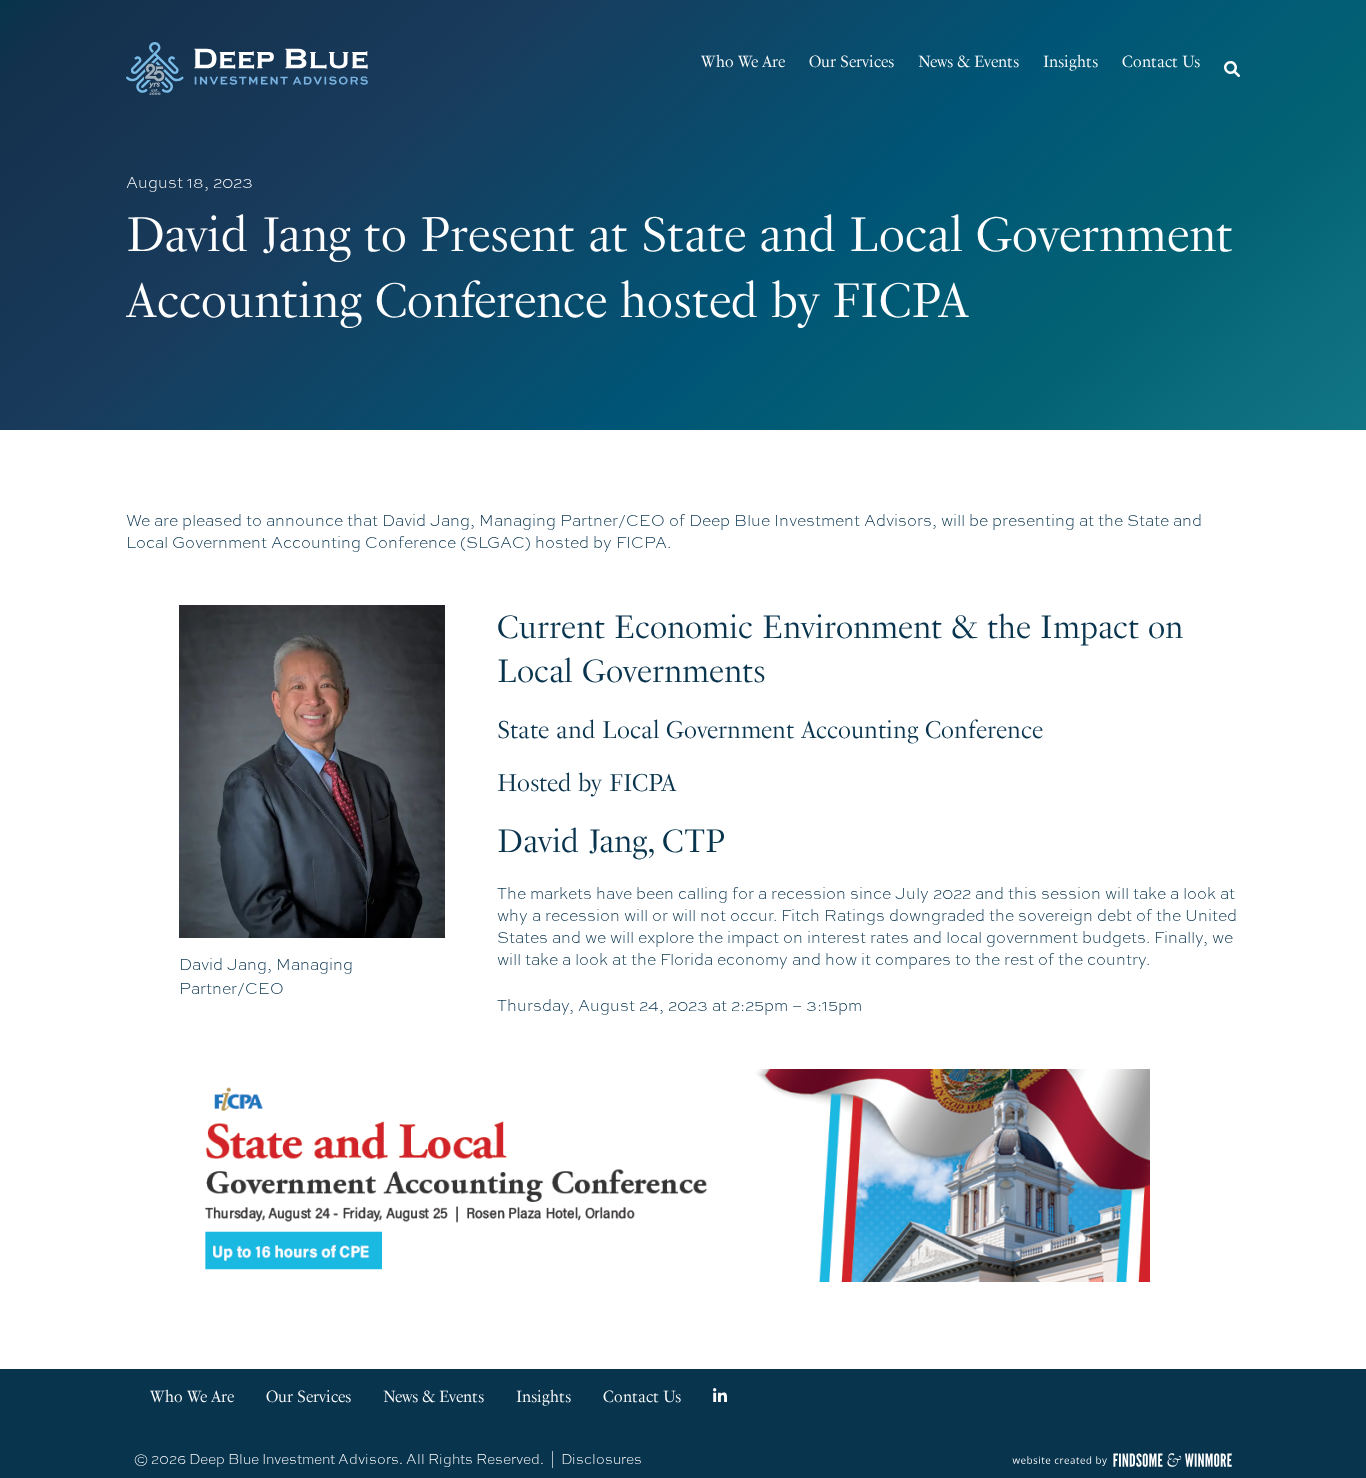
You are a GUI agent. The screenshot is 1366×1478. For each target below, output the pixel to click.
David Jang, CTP (611, 841)
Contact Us (1161, 61)
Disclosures (601, 1459)
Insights (1070, 61)
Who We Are (743, 61)
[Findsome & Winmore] (1122, 1460)
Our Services (851, 61)
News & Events (968, 61)
